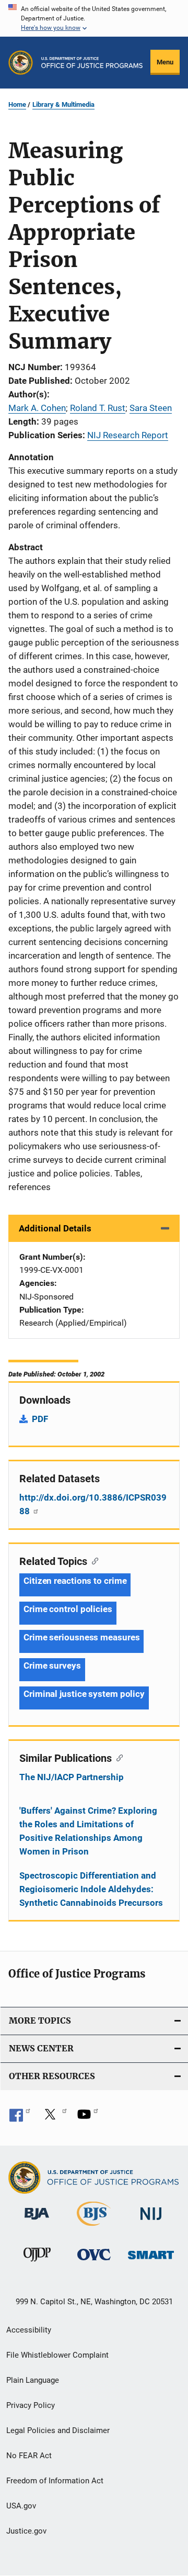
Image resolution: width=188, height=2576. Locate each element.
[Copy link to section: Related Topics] (93, 1560)
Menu (165, 62)
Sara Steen (151, 408)
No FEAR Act (29, 2456)
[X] (54, 2118)
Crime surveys (52, 1665)
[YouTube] (88, 2118)
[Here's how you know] (94, 18)
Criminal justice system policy (84, 1694)
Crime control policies (68, 1609)
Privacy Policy (31, 2405)
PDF (40, 1419)
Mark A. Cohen (37, 408)
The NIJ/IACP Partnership (72, 1777)
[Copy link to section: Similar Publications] (117, 1757)
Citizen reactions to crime (75, 1581)
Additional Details (55, 1228)
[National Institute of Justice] (151, 2222)
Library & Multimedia (63, 104)
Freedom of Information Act (55, 2481)
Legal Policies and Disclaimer (58, 2430)
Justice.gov (26, 2531)
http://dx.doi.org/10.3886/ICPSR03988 (93, 1504)
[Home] (92, 63)
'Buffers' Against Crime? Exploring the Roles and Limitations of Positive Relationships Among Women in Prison (88, 1831)
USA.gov (21, 2506)
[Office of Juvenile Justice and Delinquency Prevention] (37, 2263)
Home (17, 104)
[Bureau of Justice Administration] (37, 2222)
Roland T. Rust (98, 408)
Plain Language (33, 2380)
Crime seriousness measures (81, 1637)
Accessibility (29, 2330)
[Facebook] (20, 2118)
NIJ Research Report (128, 435)
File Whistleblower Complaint (57, 2355)
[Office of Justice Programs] (21, 63)
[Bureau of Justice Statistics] (94, 2228)
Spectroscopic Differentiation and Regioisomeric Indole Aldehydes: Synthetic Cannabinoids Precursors (91, 1889)
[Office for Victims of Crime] (94, 2262)
